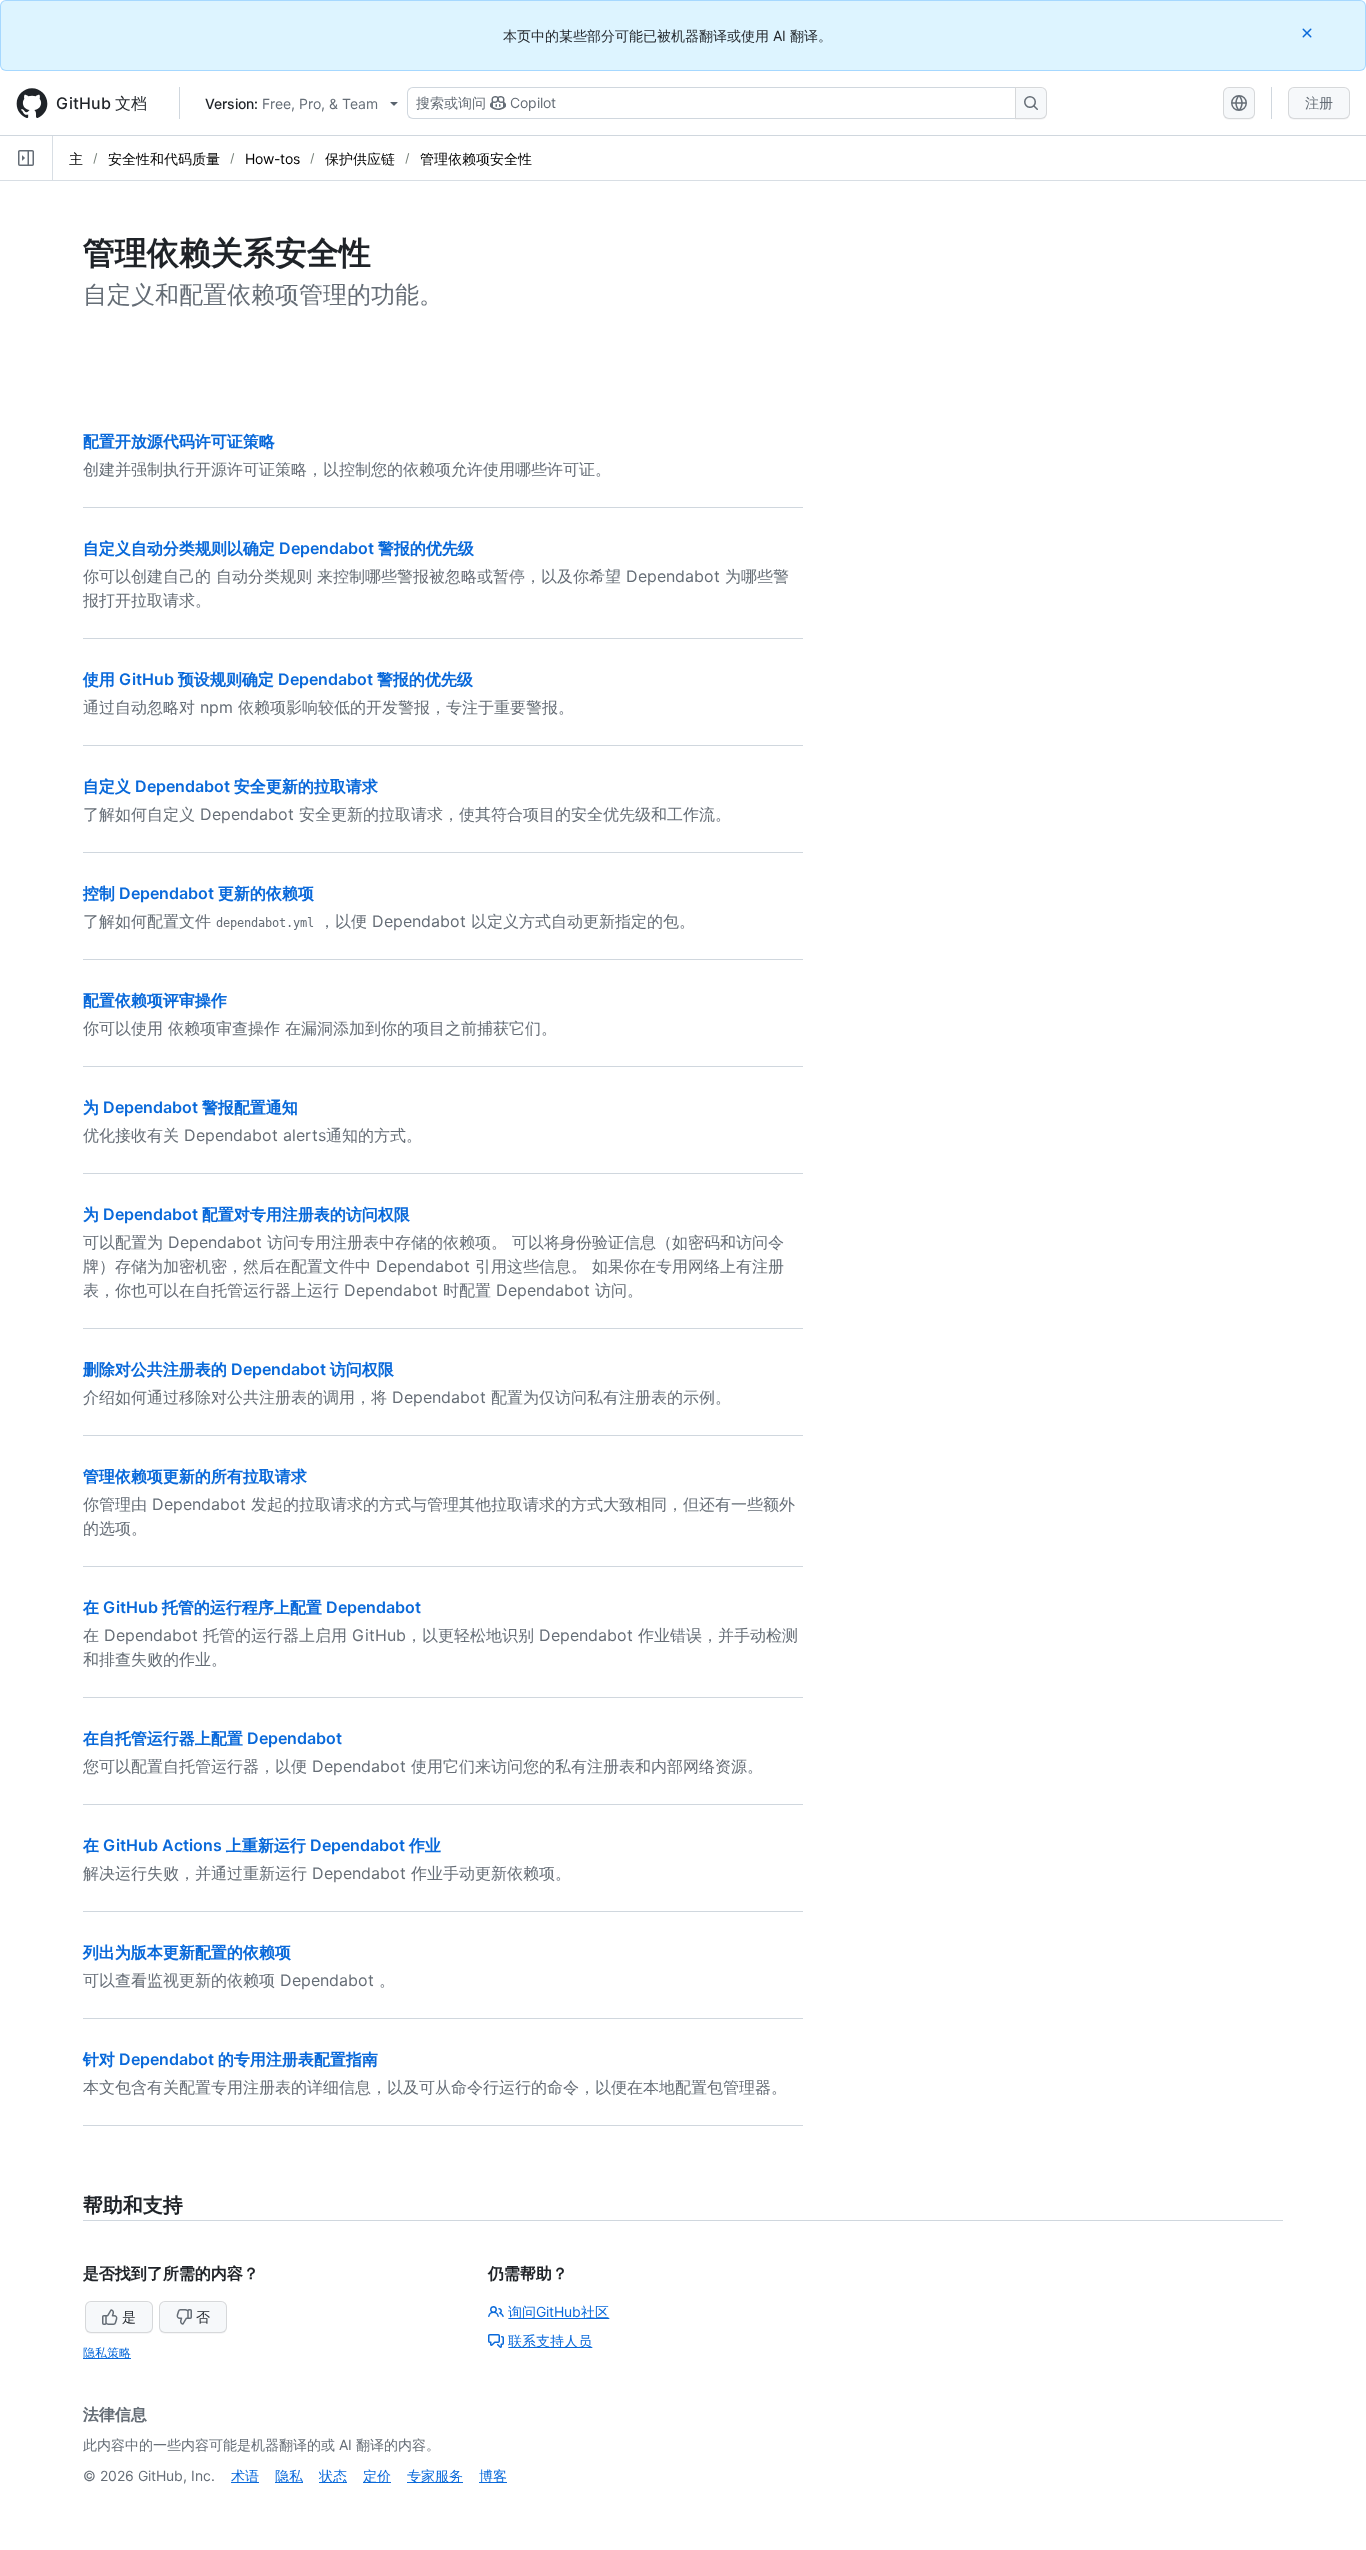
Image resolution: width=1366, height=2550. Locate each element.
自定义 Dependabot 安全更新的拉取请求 (230, 786)
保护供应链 (360, 158)
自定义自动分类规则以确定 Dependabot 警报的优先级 (278, 548)
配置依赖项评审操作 (155, 1000)
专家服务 (435, 2475)
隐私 (289, 2475)
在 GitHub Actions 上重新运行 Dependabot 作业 (262, 1845)
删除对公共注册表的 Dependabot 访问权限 (238, 1369)
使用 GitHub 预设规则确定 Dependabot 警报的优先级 (278, 679)
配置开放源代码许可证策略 (179, 441)
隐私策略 (107, 2352)
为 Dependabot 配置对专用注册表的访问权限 (246, 1214)
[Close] (1309, 32)
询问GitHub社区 (558, 2311)
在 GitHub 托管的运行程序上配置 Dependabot (252, 1607)
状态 (333, 2475)
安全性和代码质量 (164, 158)
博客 (493, 2475)
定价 (377, 2475)
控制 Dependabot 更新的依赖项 (198, 893)
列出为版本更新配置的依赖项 (187, 1952)
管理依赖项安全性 (476, 158)
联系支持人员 (550, 2340)
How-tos (272, 158)
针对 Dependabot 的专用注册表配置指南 (230, 2059)
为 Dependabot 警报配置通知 (190, 1107)
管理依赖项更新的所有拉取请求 (195, 1476)
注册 (1319, 102)
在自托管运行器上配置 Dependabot (212, 1738)
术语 (245, 2475)
